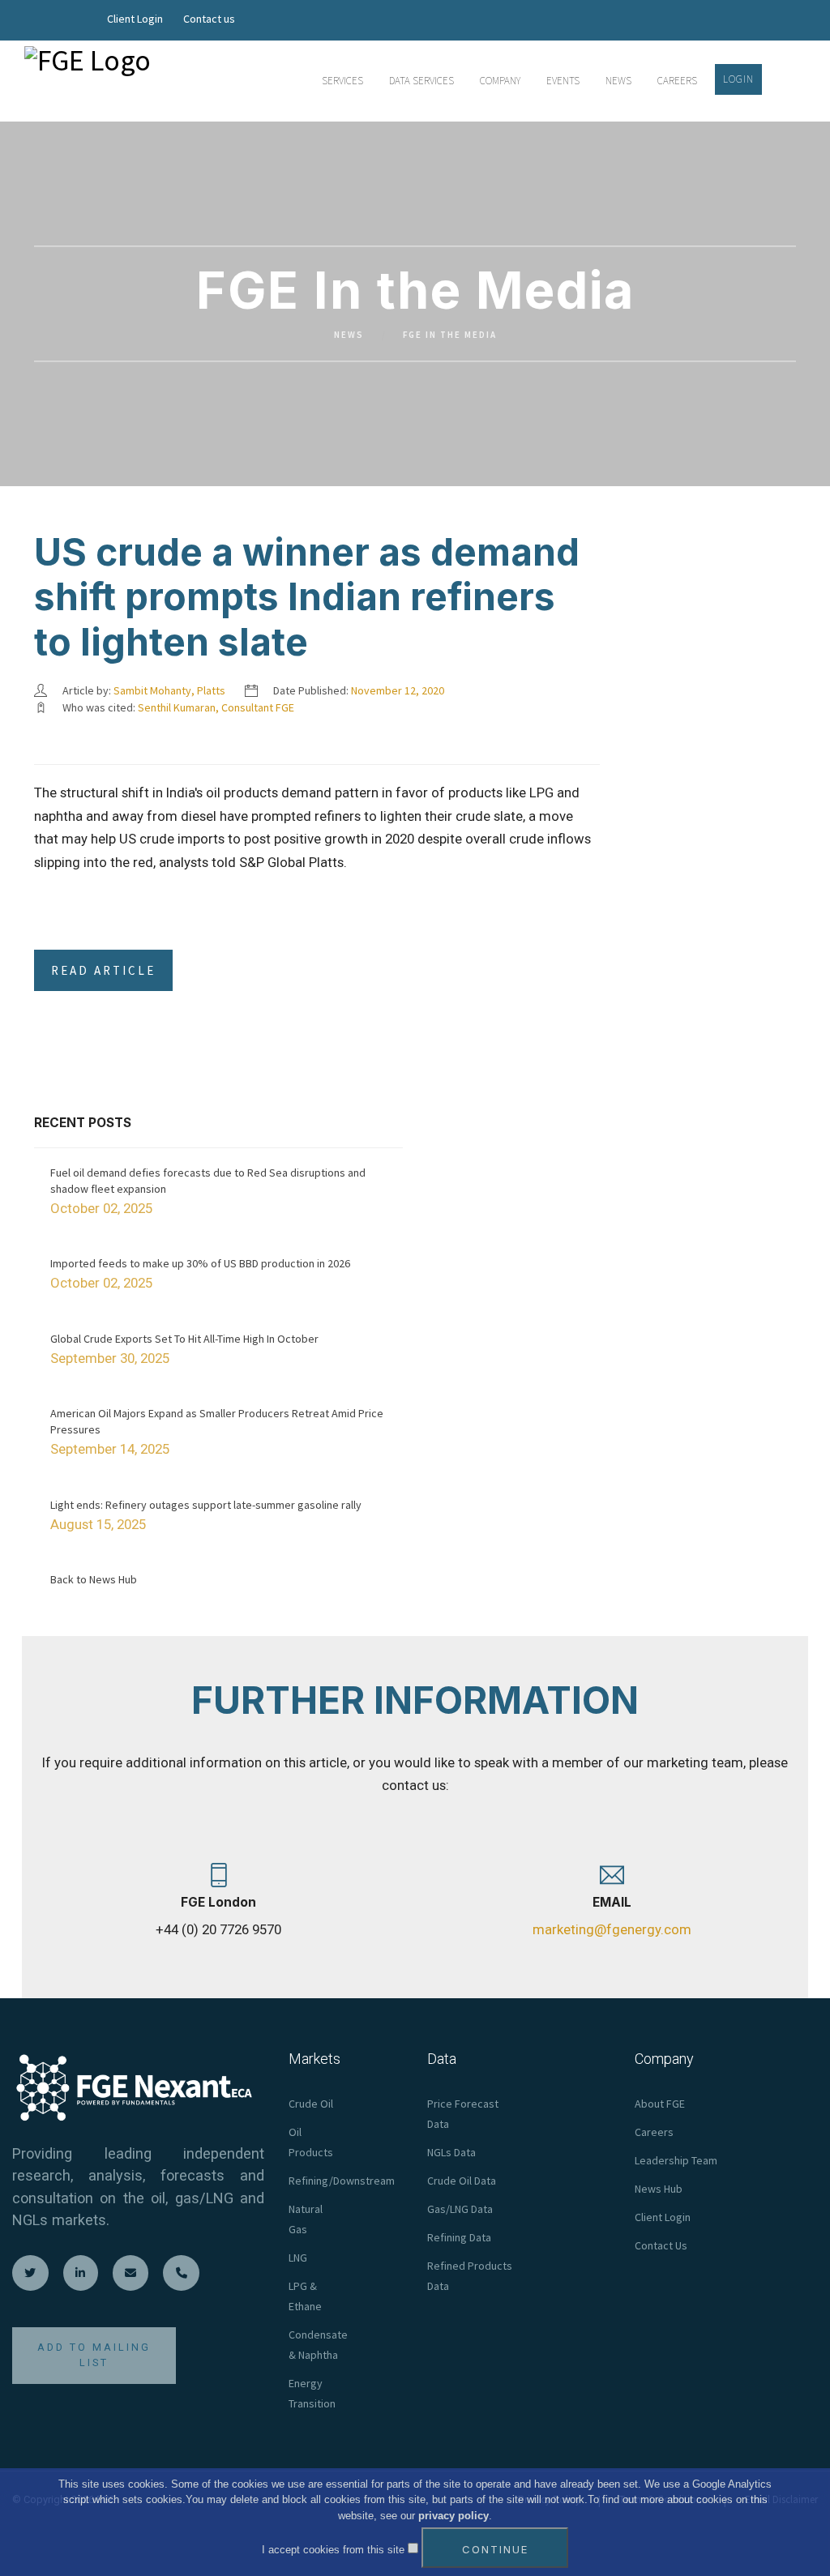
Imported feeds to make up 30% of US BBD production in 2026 (200, 1263)
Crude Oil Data (462, 2181)
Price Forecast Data (463, 2114)
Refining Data (459, 2237)
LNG (298, 2258)
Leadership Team (676, 2160)
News (349, 335)
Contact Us (661, 2245)
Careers (654, 2132)
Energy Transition (312, 2393)
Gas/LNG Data (460, 2209)
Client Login (135, 19)
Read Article (103, 970)
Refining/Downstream (342, 2181)
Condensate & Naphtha (318, 2345)
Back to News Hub (94, 1579)
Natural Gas (306, 2219)
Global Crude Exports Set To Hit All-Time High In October (184, 1339)
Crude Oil (311, 2104)
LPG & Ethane (305, 2296)
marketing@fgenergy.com (612, 1929)
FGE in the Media (450, 335)
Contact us (209, 19)
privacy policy (454, 2516)
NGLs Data (451, 2152)
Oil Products (311, 2142)
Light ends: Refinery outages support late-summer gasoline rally (206, 1505)
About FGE (660, 2104)
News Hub (659, 2189)
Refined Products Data (470, 2276)
